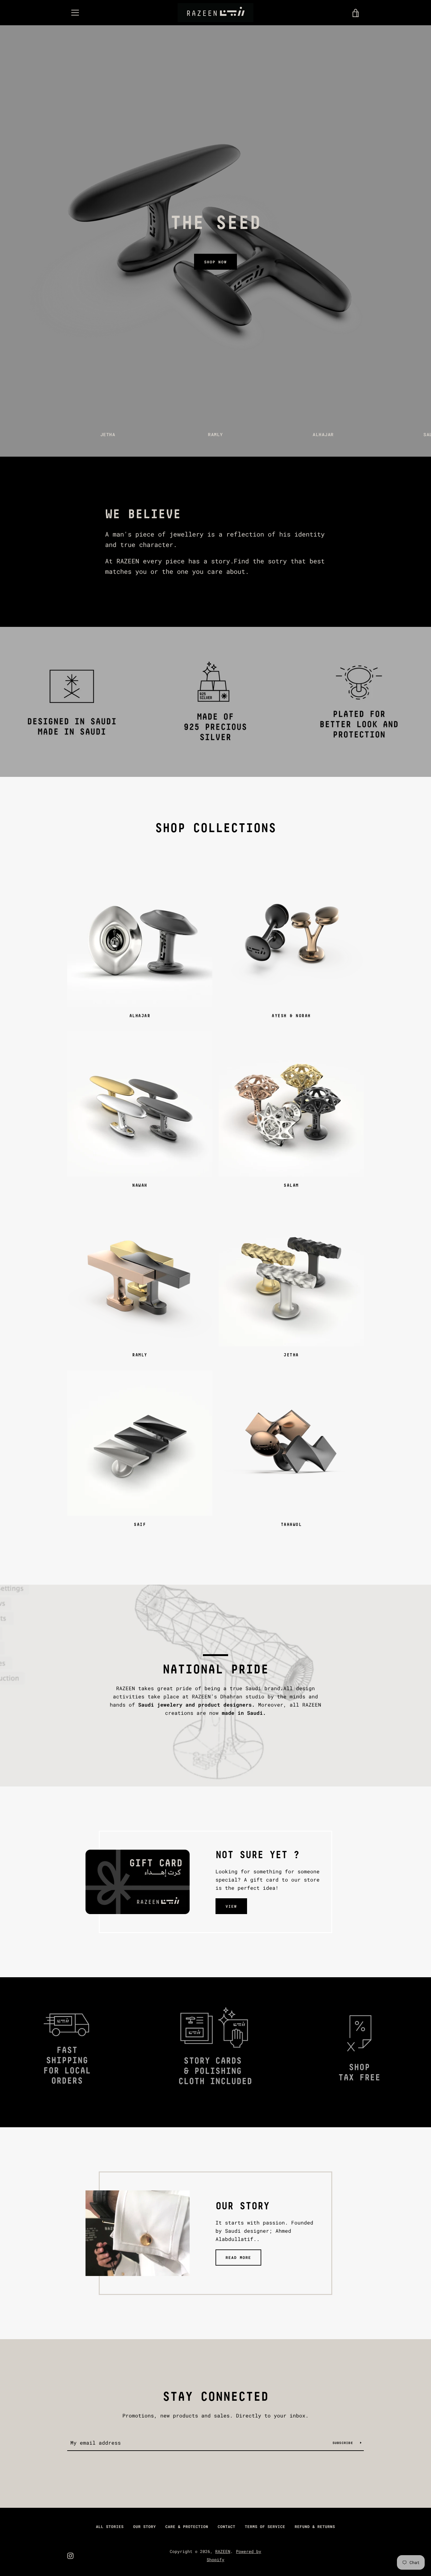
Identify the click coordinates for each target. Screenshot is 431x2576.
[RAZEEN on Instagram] (70, 2555)
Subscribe (344, 2443)
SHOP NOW (215, 262)
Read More (238, 2257)
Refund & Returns (315, 2526)
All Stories (110, 2526)
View (231, 1906)
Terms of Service (265, 2526)
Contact (227, 2526)
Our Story (145, 2526)
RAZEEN (223, 2551)
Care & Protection (187, 2526)
